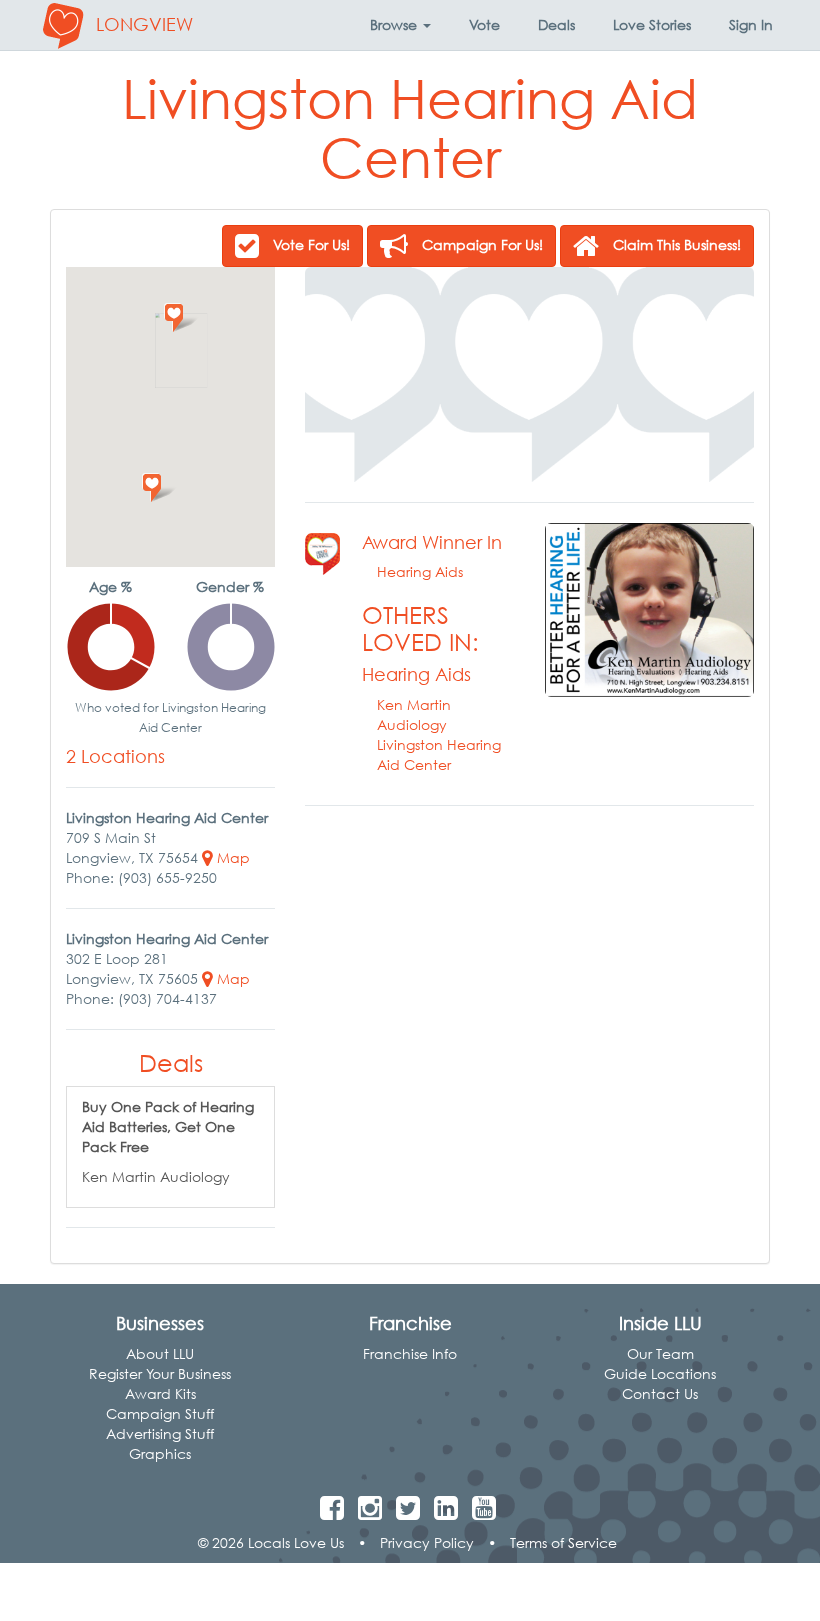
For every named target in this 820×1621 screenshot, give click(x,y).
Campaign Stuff (160, 1413)
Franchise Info (410, 1353)
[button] (400, 25)
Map (231, 857)
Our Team (660, 1353)
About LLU (160, 1353)
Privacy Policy (427, 1542)
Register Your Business (160, 1373)
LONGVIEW (144, 24)
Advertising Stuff (160, 1433)
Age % (110, 586)
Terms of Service (563, 1542)
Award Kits (160, 1393)
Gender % (230, 586)
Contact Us (660, 1393)
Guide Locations (660, 1373)
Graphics (160, 1453)
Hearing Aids (420, 571)
